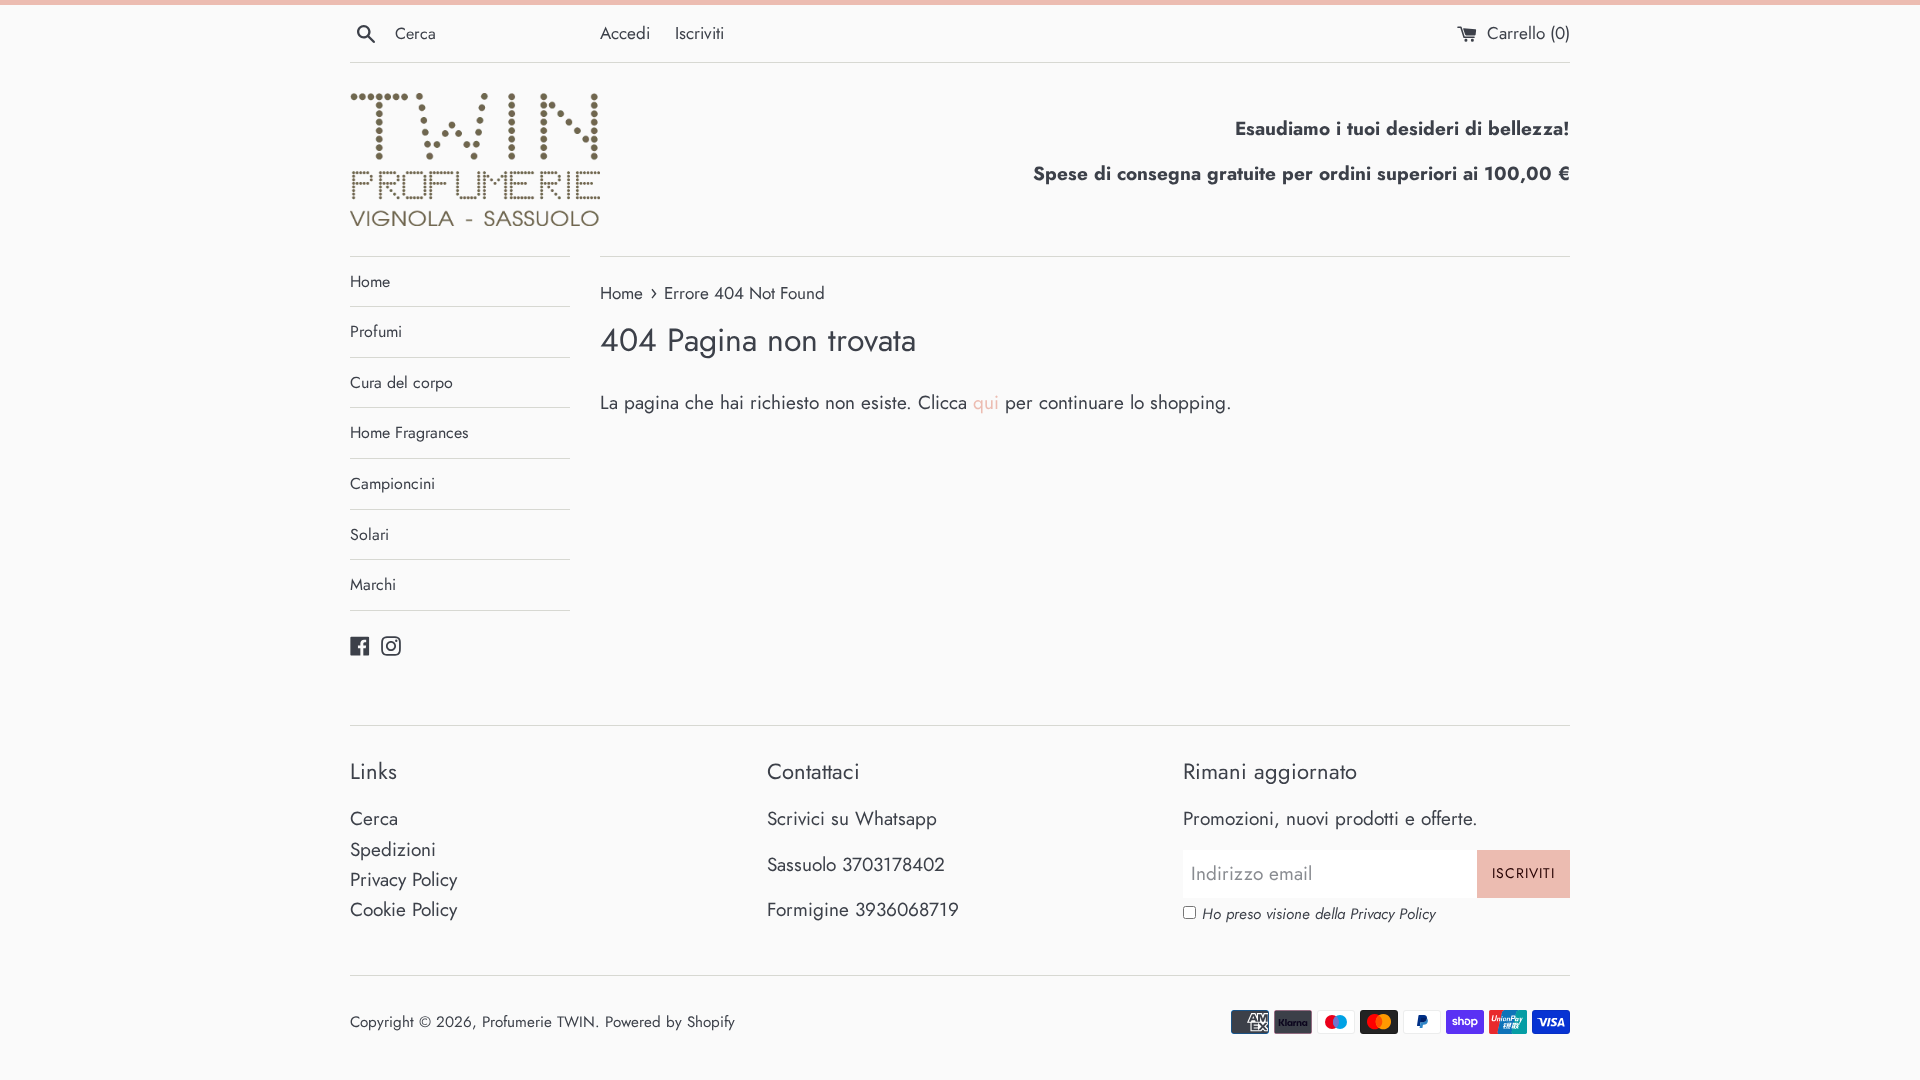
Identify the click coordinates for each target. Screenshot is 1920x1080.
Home (370, 281)
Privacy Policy (403, 879)
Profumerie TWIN (538, 1022)
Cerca (374, 818)
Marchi (373, 584)
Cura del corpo (401, 382)
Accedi (625, 33)
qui (986, 402)
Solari (369, 534)
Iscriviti (699, 33)
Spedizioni (393, 849)
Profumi (376, 331)
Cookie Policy (403, 909)
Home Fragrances (409, 432)
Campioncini (392, 483)
